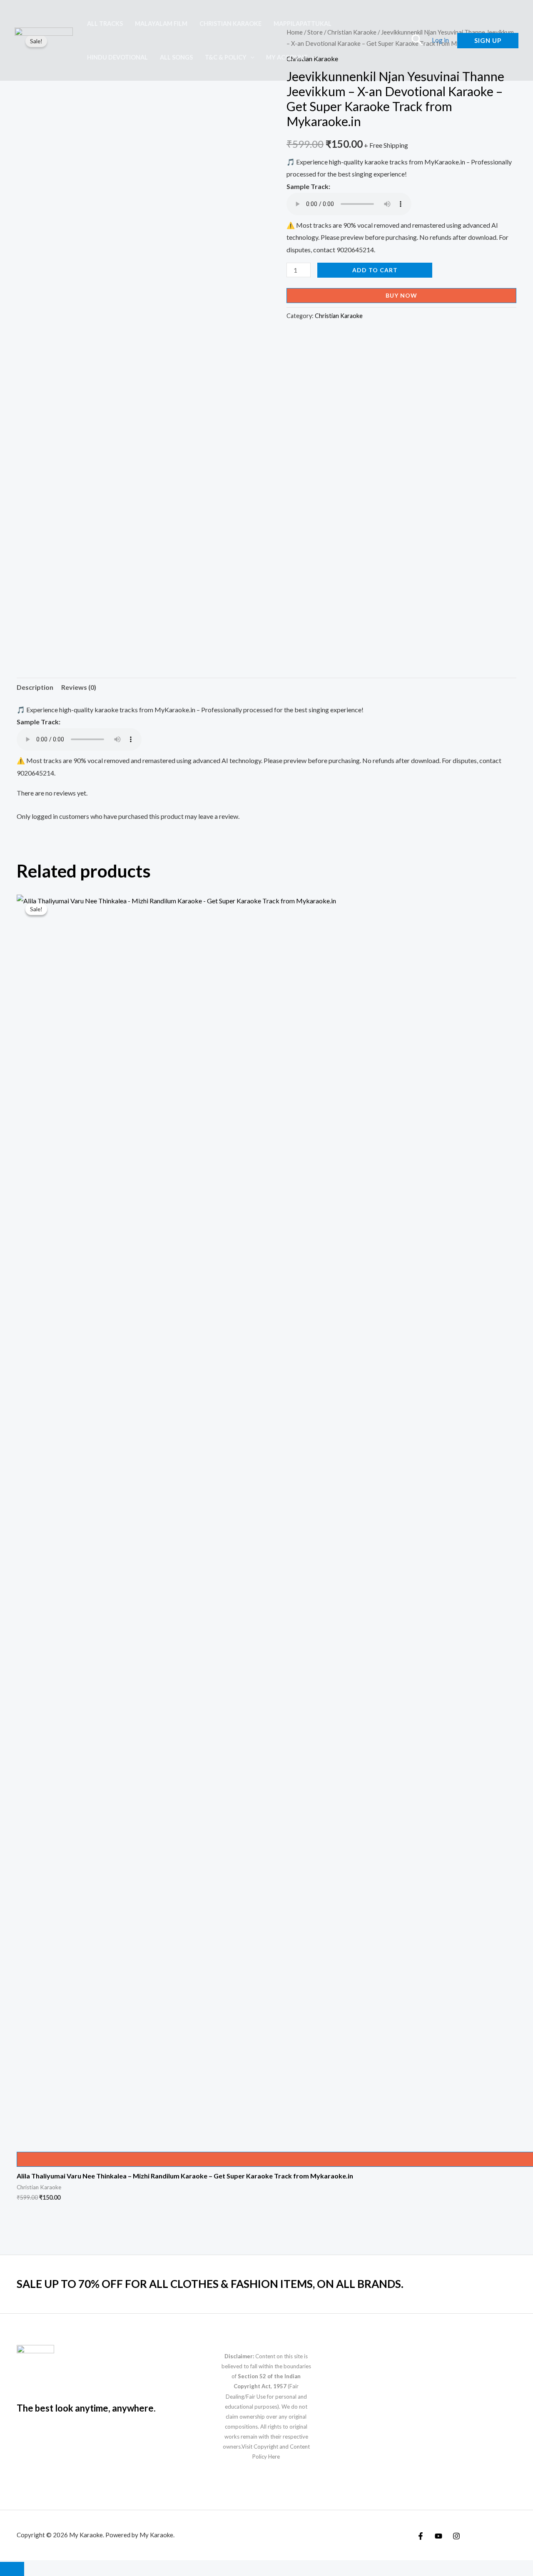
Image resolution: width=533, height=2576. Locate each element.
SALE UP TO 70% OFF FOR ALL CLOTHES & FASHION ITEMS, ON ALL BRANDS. (210, 2284)
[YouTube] (438, 2536)
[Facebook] (421, 2536)
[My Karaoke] (44, 39)
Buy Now (401, 295)
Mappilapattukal (303, 24)
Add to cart (375, 270)
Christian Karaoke (230, 24)
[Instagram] (456, 2536)
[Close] (12, 2569)
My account (287, 57)
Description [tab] (35, 687)
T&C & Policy (226, 57)
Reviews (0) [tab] (79, 687)
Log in (440, 40)
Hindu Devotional (117, 57)
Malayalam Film (161, 24)
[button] (250, 57)
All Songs (176, 57)
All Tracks (105, 24)
